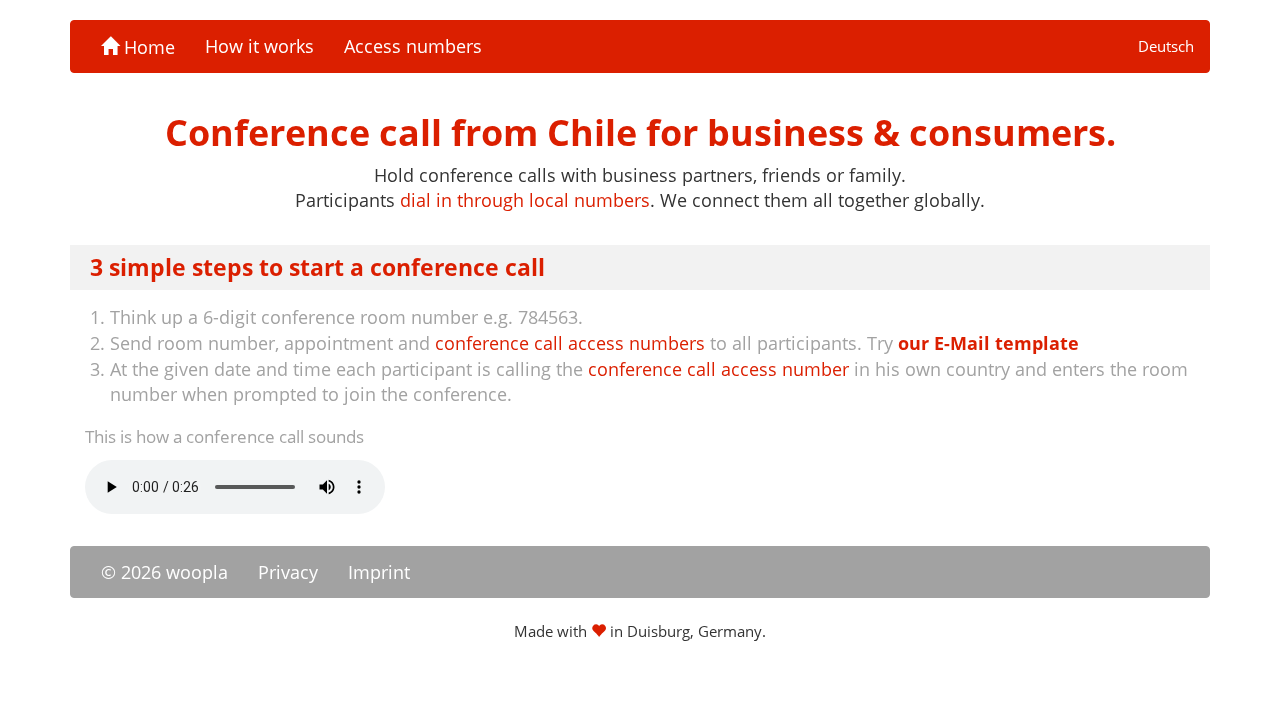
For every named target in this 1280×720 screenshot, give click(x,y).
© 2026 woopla (164, 572)
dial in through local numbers (525, 200)
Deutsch (1166, 46)
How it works (259, 46)
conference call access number (718, 369)
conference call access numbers (570, 343)
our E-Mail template (988, 343)
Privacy (288, 572)
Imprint (379, 572)
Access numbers (413, 46)
